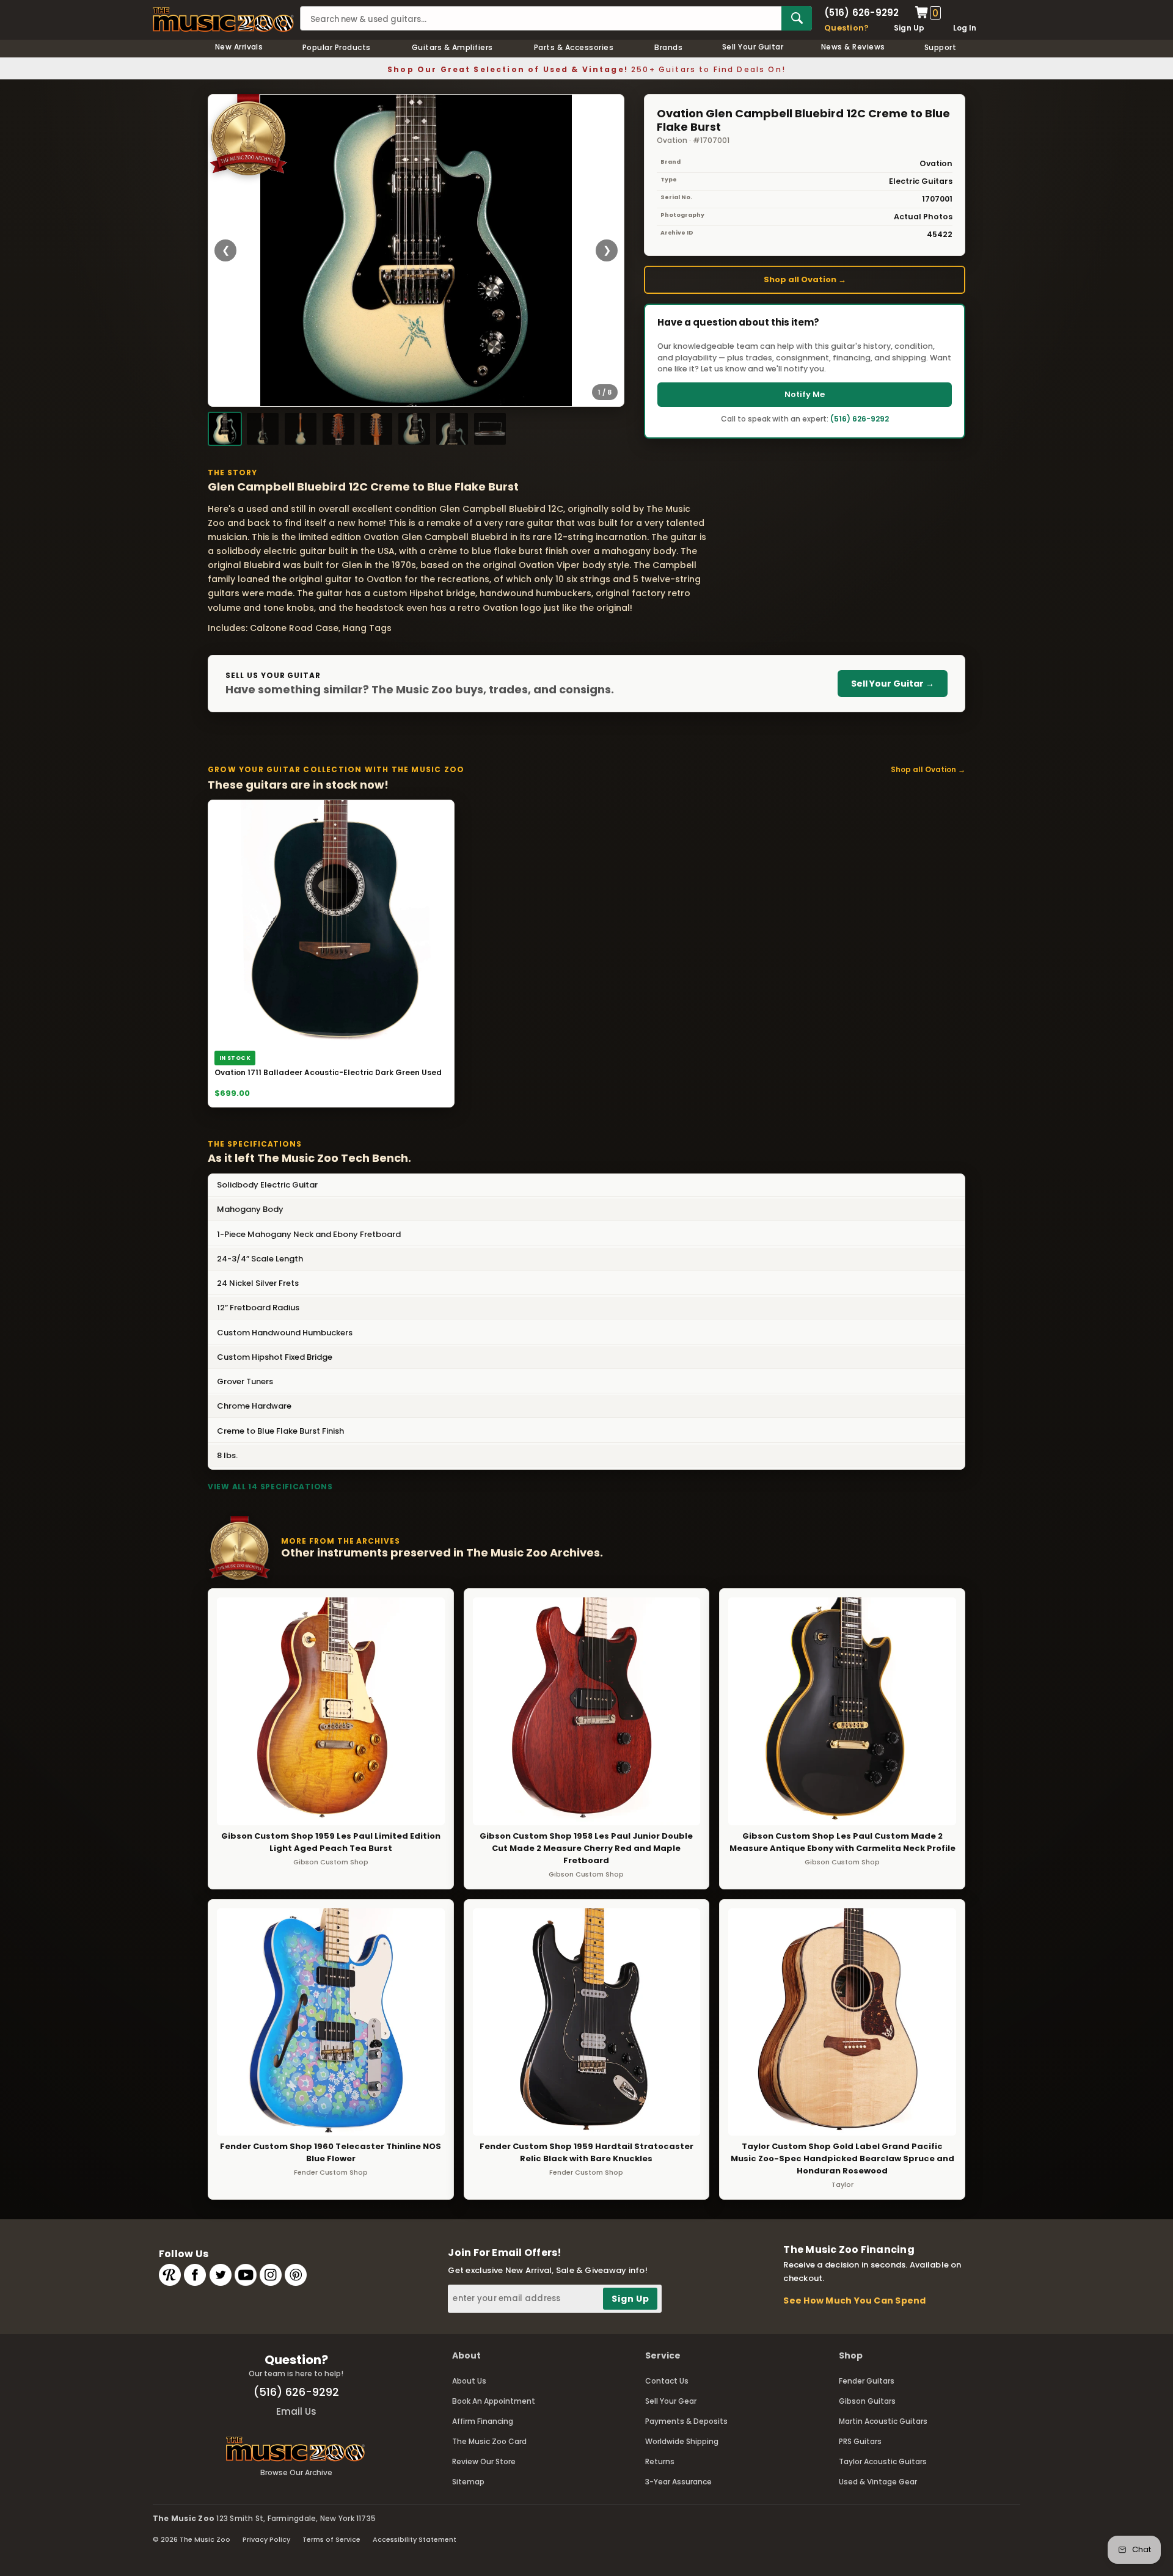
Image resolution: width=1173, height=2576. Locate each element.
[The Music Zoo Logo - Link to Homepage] (223, 20)
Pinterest (296, 2275)
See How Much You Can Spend (854, 2301)
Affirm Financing (483, 2421)
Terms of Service (331, 2539)
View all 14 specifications (270, 1487)
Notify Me (805, 394)
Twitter (221, 2275)
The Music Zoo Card (489, 2441)
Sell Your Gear (671, 2401)
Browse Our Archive (296, 2472)
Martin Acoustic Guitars (883, 2421)
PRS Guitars (860, 2441)
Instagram (271, 2275)
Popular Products (337, 47)
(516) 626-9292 (861, 13)
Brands (668, 47)
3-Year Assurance (678, 2482)
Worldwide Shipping (682, 2441)
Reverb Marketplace (170, 2275)
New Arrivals (239, 47)
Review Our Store (484, 2461)
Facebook (195, 2275)
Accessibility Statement (415, 2539)
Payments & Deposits (686, 2421)
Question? (846, 28)
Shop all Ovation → (805, 279)
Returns (660, 2461)
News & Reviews (853, 47)
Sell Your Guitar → (893, 684)
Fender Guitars (867, 2381)
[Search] (797, 18)
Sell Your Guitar (753, 47)
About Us (469, 2381)
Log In (965, 28)
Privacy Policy (266, 2539)
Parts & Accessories (574, 47)
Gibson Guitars (867, 2401)
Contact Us (667, 2381)
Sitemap (468, 2482)
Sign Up (909, 28)
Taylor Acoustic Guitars (883, 2461)
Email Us (296, 2411)
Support (940, 47)
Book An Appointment (494, 2401)
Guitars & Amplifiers (452, 47)
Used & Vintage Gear (878, 2482)
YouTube (246, 2275)
